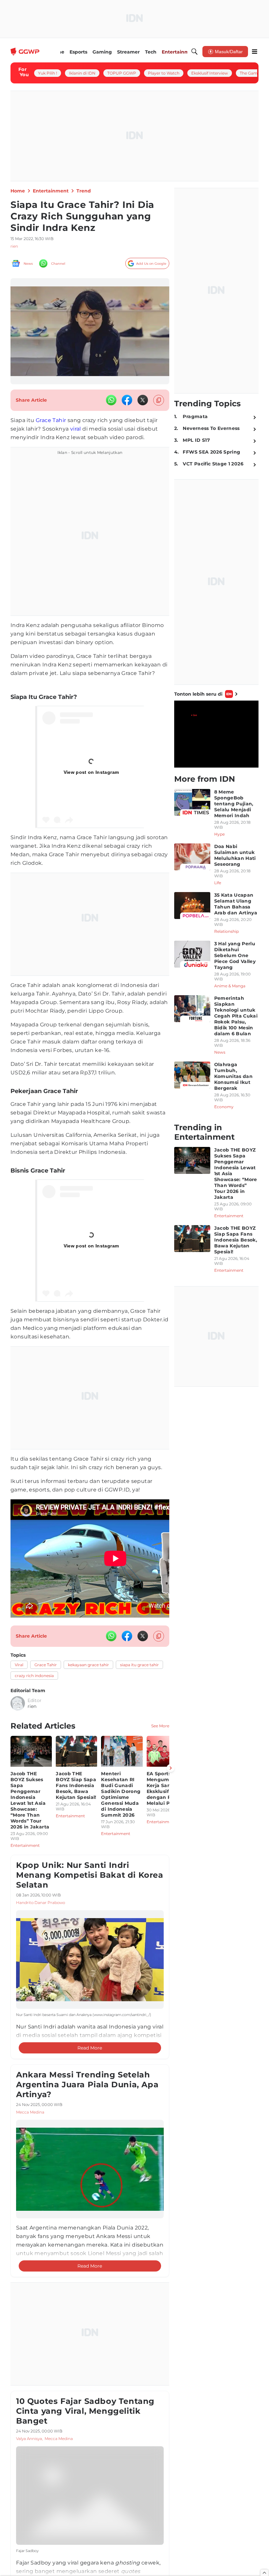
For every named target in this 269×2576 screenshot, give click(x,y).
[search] (195, 52)
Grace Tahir (51, 420)
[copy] (159, 400)
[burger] (255, 52)
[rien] (18, 1703)
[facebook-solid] (127, 400)
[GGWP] (26, 52)
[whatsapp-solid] (111, 400)
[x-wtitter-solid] (143, 400)
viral (76, 429)
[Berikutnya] (171, 1768)
